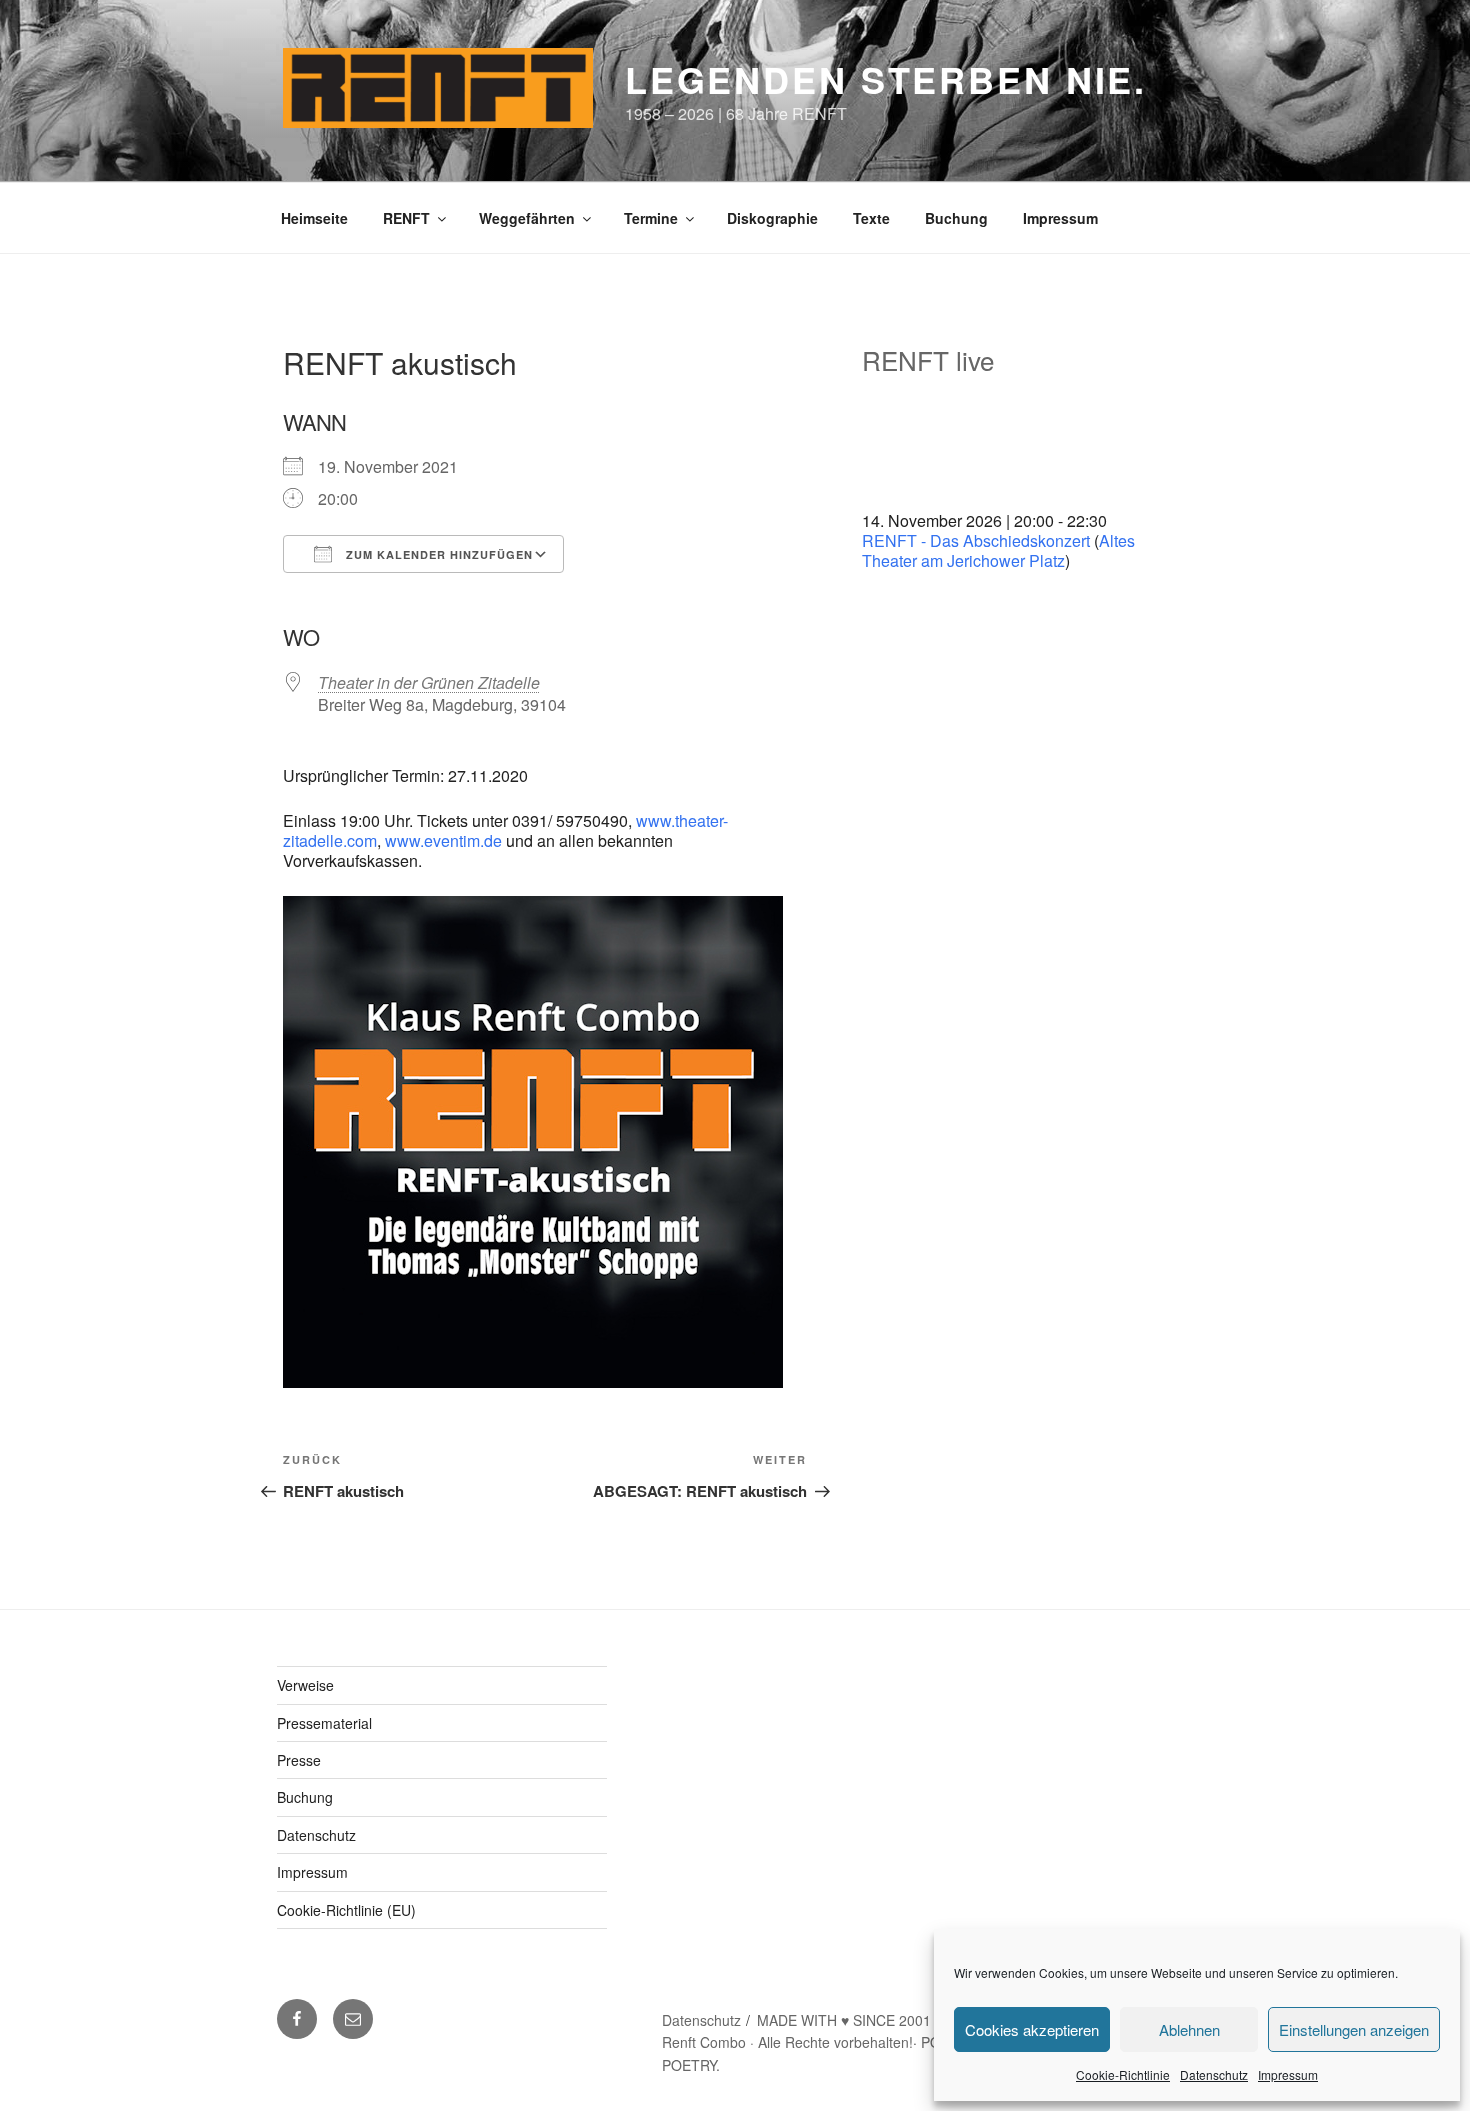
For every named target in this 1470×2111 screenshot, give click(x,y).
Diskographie (772, 218)
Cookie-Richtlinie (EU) (346, 1910)
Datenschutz (1214, 2074)
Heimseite (314, 218)
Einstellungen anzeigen (1354, 2029)
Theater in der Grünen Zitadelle (429, 682)
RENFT (406, 218)
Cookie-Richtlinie (1123, 2074)
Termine (651, 218)
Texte (871, 218)
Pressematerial (324, 1723)
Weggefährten (527, 218)
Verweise (305, 1685)
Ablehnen (1189, 2029)
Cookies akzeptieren (1032, 2029)
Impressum (1288, 2074)
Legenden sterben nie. (886, 79)
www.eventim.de (443, 840)
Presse (299, 1760)
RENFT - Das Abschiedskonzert (976, 540)
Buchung (956, 218)
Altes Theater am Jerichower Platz (998, 550)
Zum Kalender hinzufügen (437, 554)
